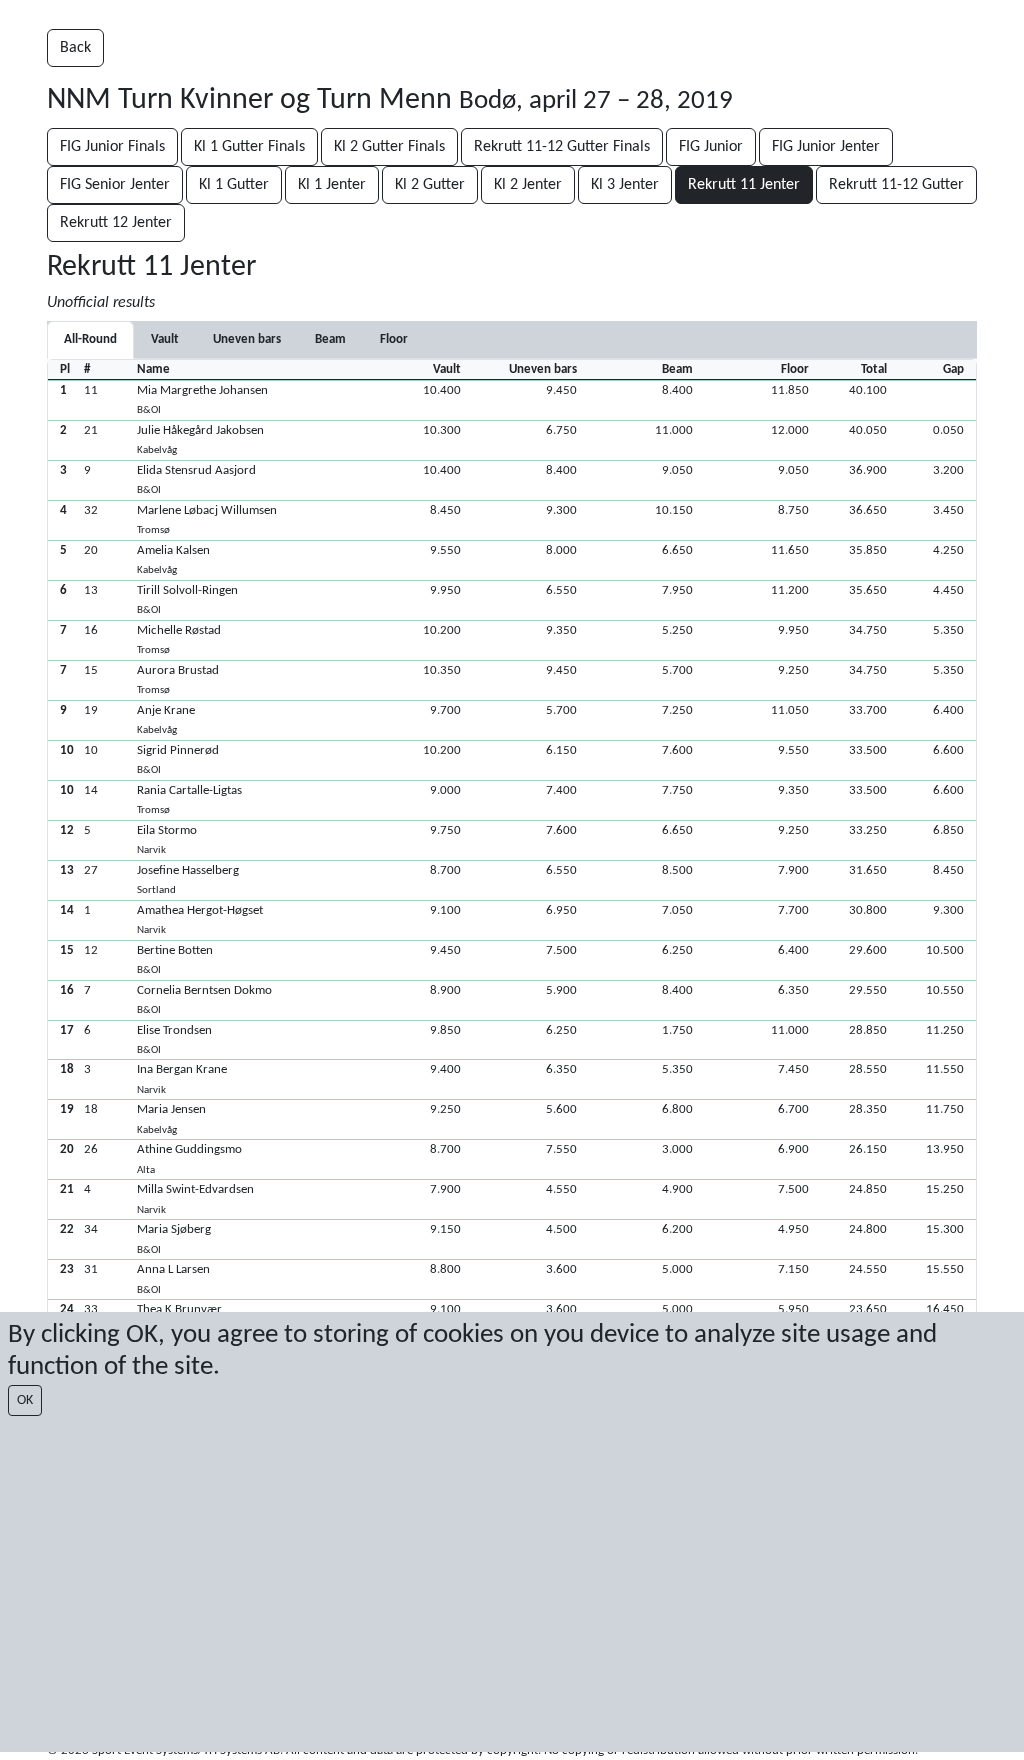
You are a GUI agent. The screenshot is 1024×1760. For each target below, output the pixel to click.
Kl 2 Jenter (528, 185)
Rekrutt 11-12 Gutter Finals (562, 147)
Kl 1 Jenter (332, 185)
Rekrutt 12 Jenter (116, 223)
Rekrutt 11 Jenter (744, 185)
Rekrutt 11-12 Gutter (896, 185)
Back (75, 48)
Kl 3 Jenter (625, 185)
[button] (512, 400)
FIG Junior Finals (112, 147)
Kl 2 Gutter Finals (389, 147)
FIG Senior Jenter (115, 185)
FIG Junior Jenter (826, 147)
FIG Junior (711, 147)
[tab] (165, 339)
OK (25, 1400)
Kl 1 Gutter (234, 185)
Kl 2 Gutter (430, 185)
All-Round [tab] (90, 339)
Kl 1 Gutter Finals (249, 147)
